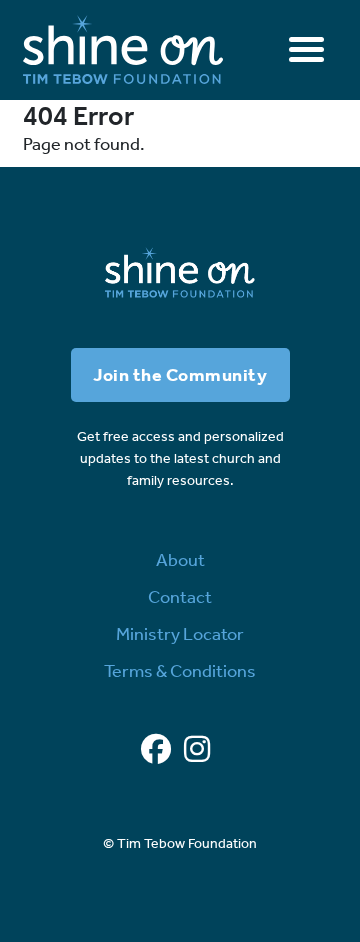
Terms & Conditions (180, 671)
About (180, 560)
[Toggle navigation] (306, 49)
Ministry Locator (180, 634)
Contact (180, 597)
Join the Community (180, 375)
